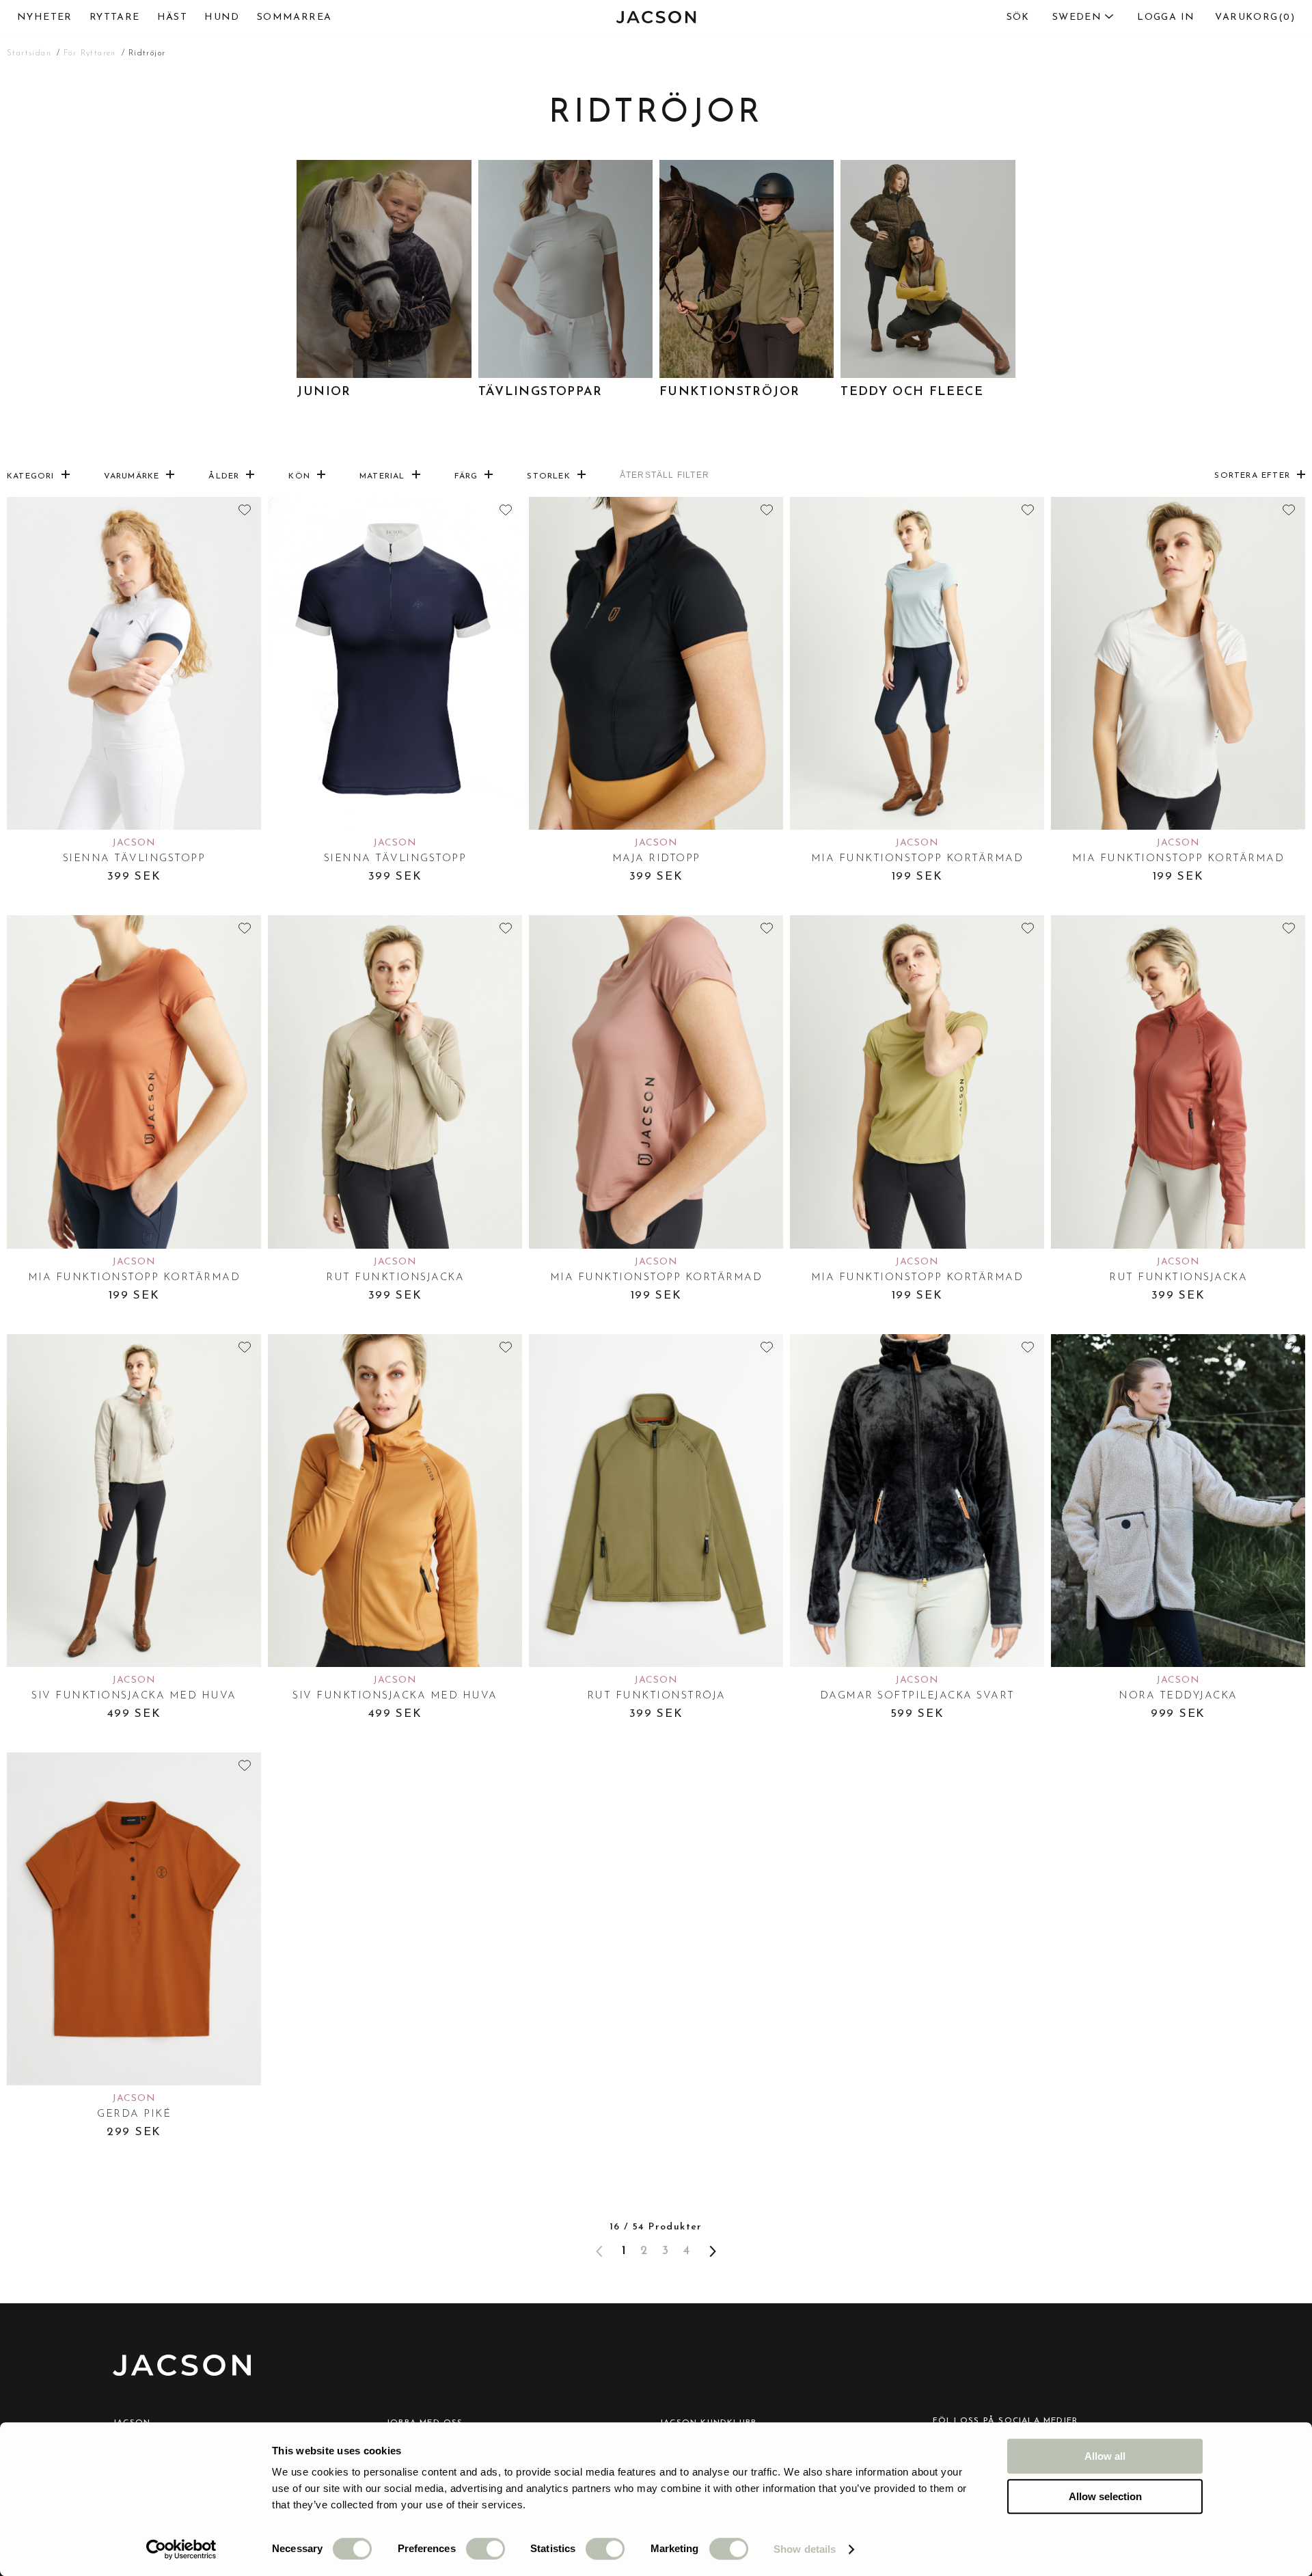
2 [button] (644, 2251)
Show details (805, 2549)
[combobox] (1054, 18)
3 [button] (666, 2251)
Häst (173, 17)
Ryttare (115, 17)
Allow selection (1105, 2496)
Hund (222, 17)
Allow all (1105, 2456)
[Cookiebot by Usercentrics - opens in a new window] (181, 2549)
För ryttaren (90, 53)
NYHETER (45, 17)
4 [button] (686, 2251)
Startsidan (29, 53)
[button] (713, 2251)
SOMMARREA (295, 17)
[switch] (486, 2549)
